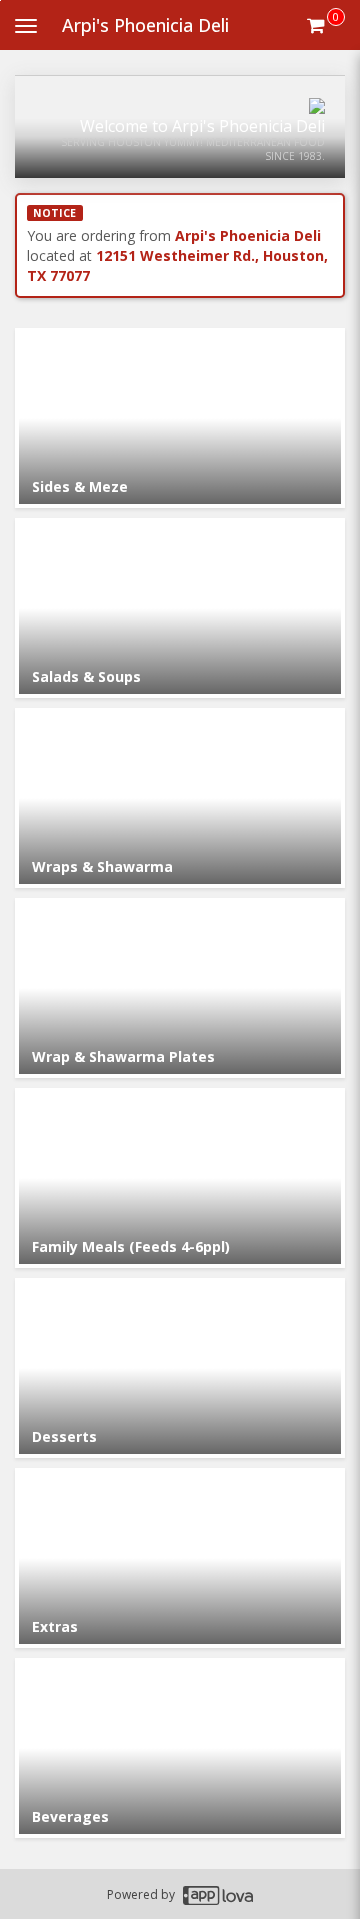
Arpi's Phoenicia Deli (145, 25)
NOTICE (54, 213)
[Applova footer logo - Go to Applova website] (218, 1894)
